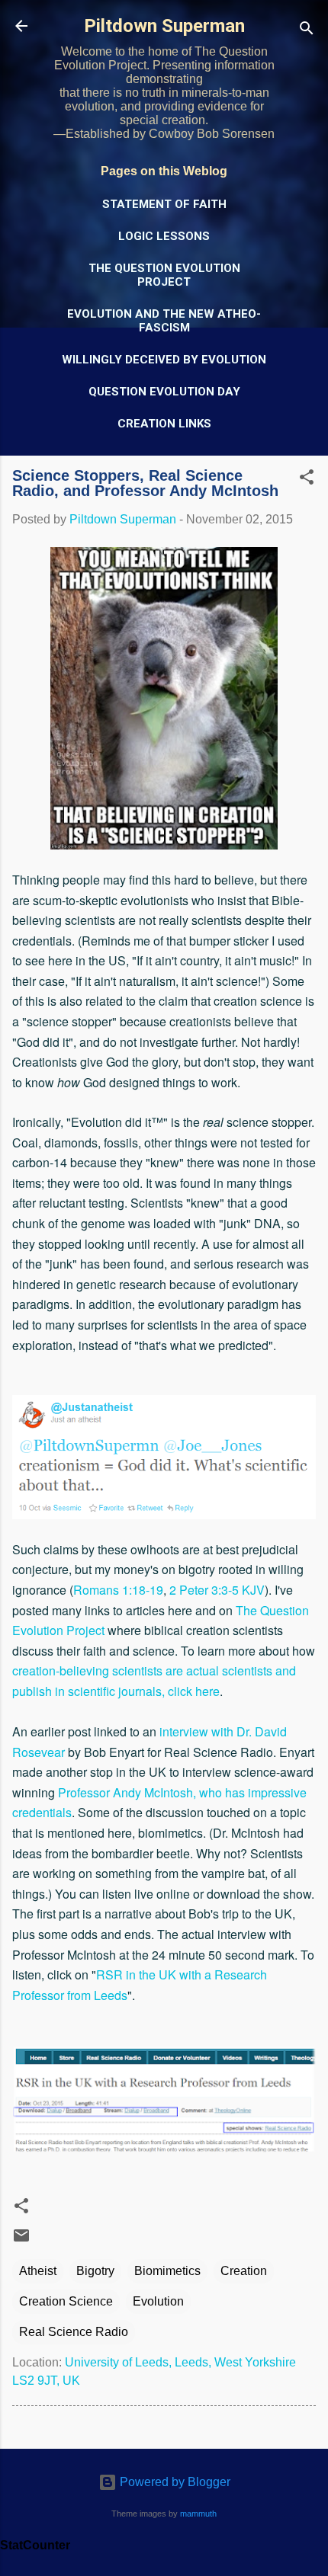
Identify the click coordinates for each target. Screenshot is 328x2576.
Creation (244, 2271)
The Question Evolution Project (164, 275)
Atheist (38, 2271)
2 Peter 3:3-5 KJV (217, 1590)
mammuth (198, 2514)
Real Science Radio (74, 2332)
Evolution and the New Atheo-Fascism (164, 321)
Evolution (158, 2301)
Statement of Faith (164, 204)
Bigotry (95, 2271)
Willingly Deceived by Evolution (164, 360)
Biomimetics (167, 2271)
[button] (307, 480)
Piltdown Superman (164, 26)
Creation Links (164, 424)
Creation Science (66, 2301)
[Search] (307, 31)
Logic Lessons (164, 236)
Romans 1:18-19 (118, 1590)
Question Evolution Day (164, 392)
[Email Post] (21, 2240)
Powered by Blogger (174, 2482)
